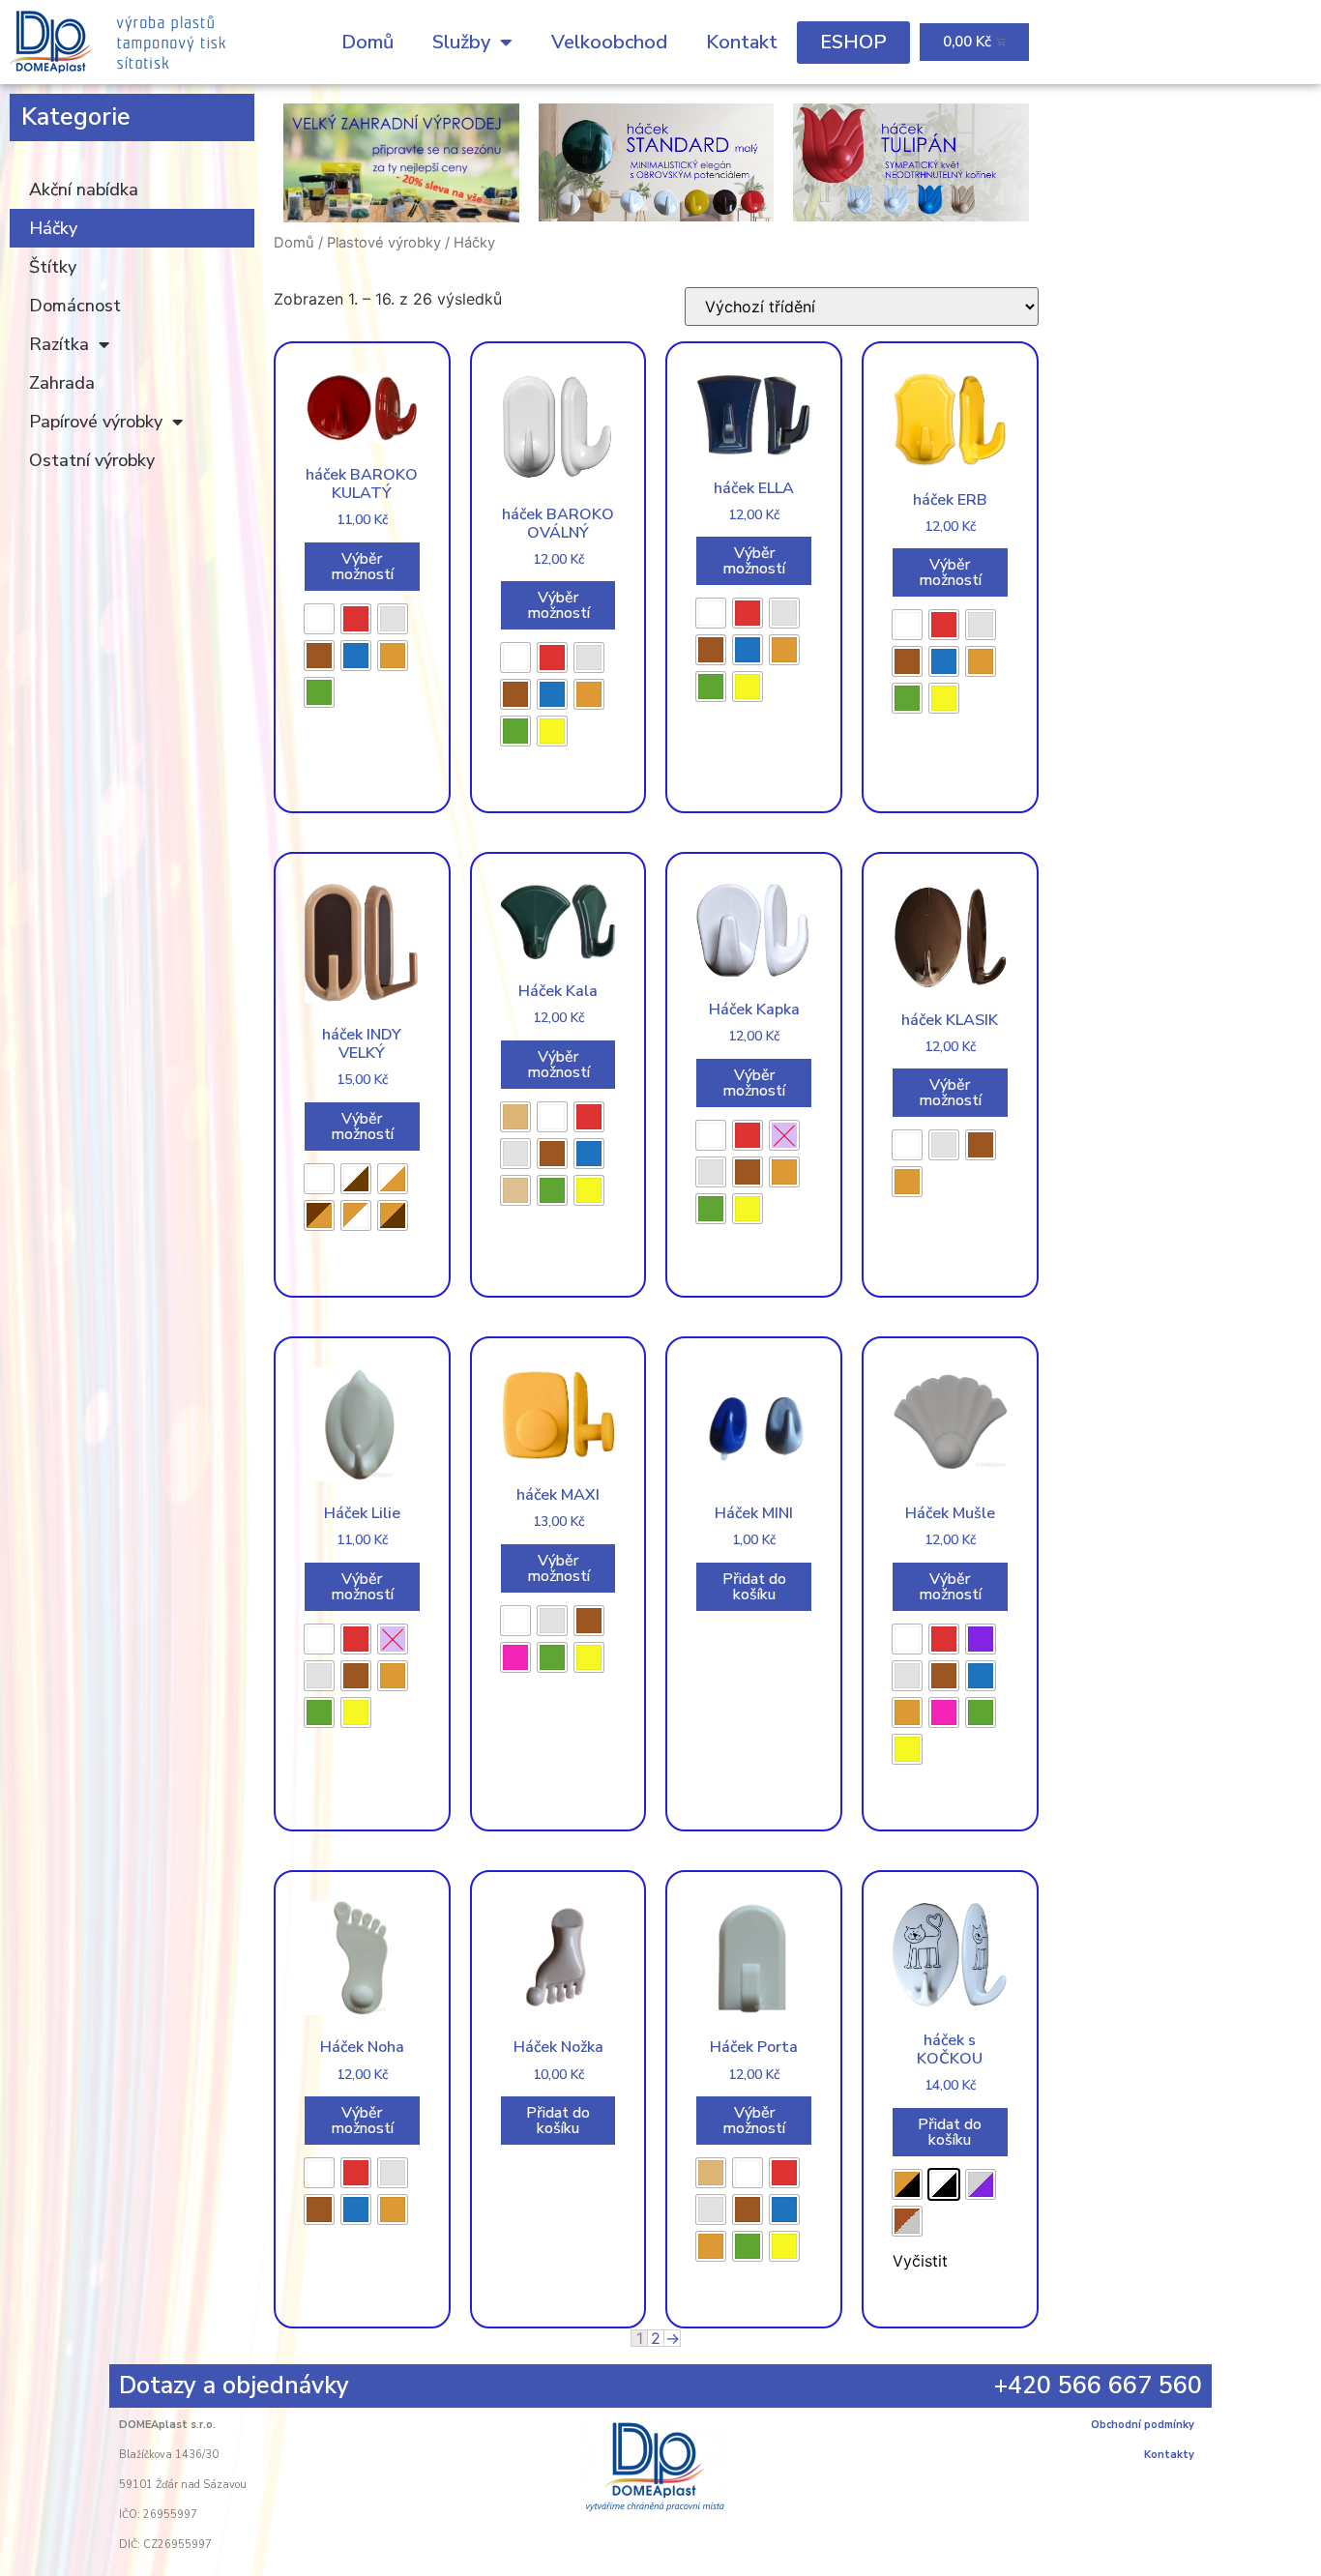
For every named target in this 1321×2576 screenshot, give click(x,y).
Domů (367, 42)
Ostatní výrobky (92, 460)
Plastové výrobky (384, 243)
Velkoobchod (609, 42)
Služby (461, 42)
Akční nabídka (84, 190)
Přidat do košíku (754, 1587)
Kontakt (742, 42)
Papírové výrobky (96, 422)
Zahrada (62, 383)
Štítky (53, 267)
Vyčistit (920, 2261)
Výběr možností (362, 567)
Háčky (53, 228)
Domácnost (75, 306)
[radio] (319, 619)
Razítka (59, 344)
